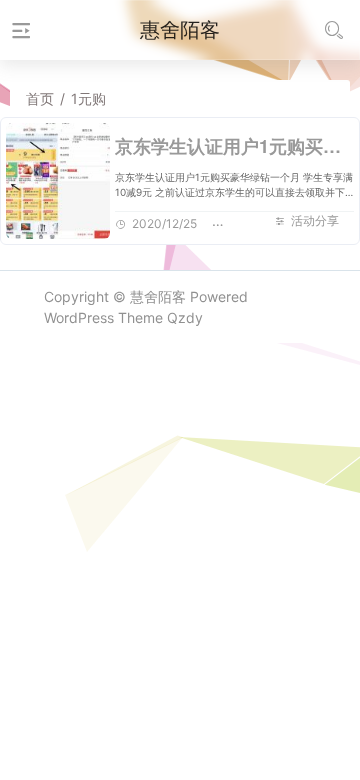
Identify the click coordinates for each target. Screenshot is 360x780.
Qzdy (185, 317)
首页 (40, 98)
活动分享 (315, 220)
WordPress (79, 317)
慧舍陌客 (158, 296)
